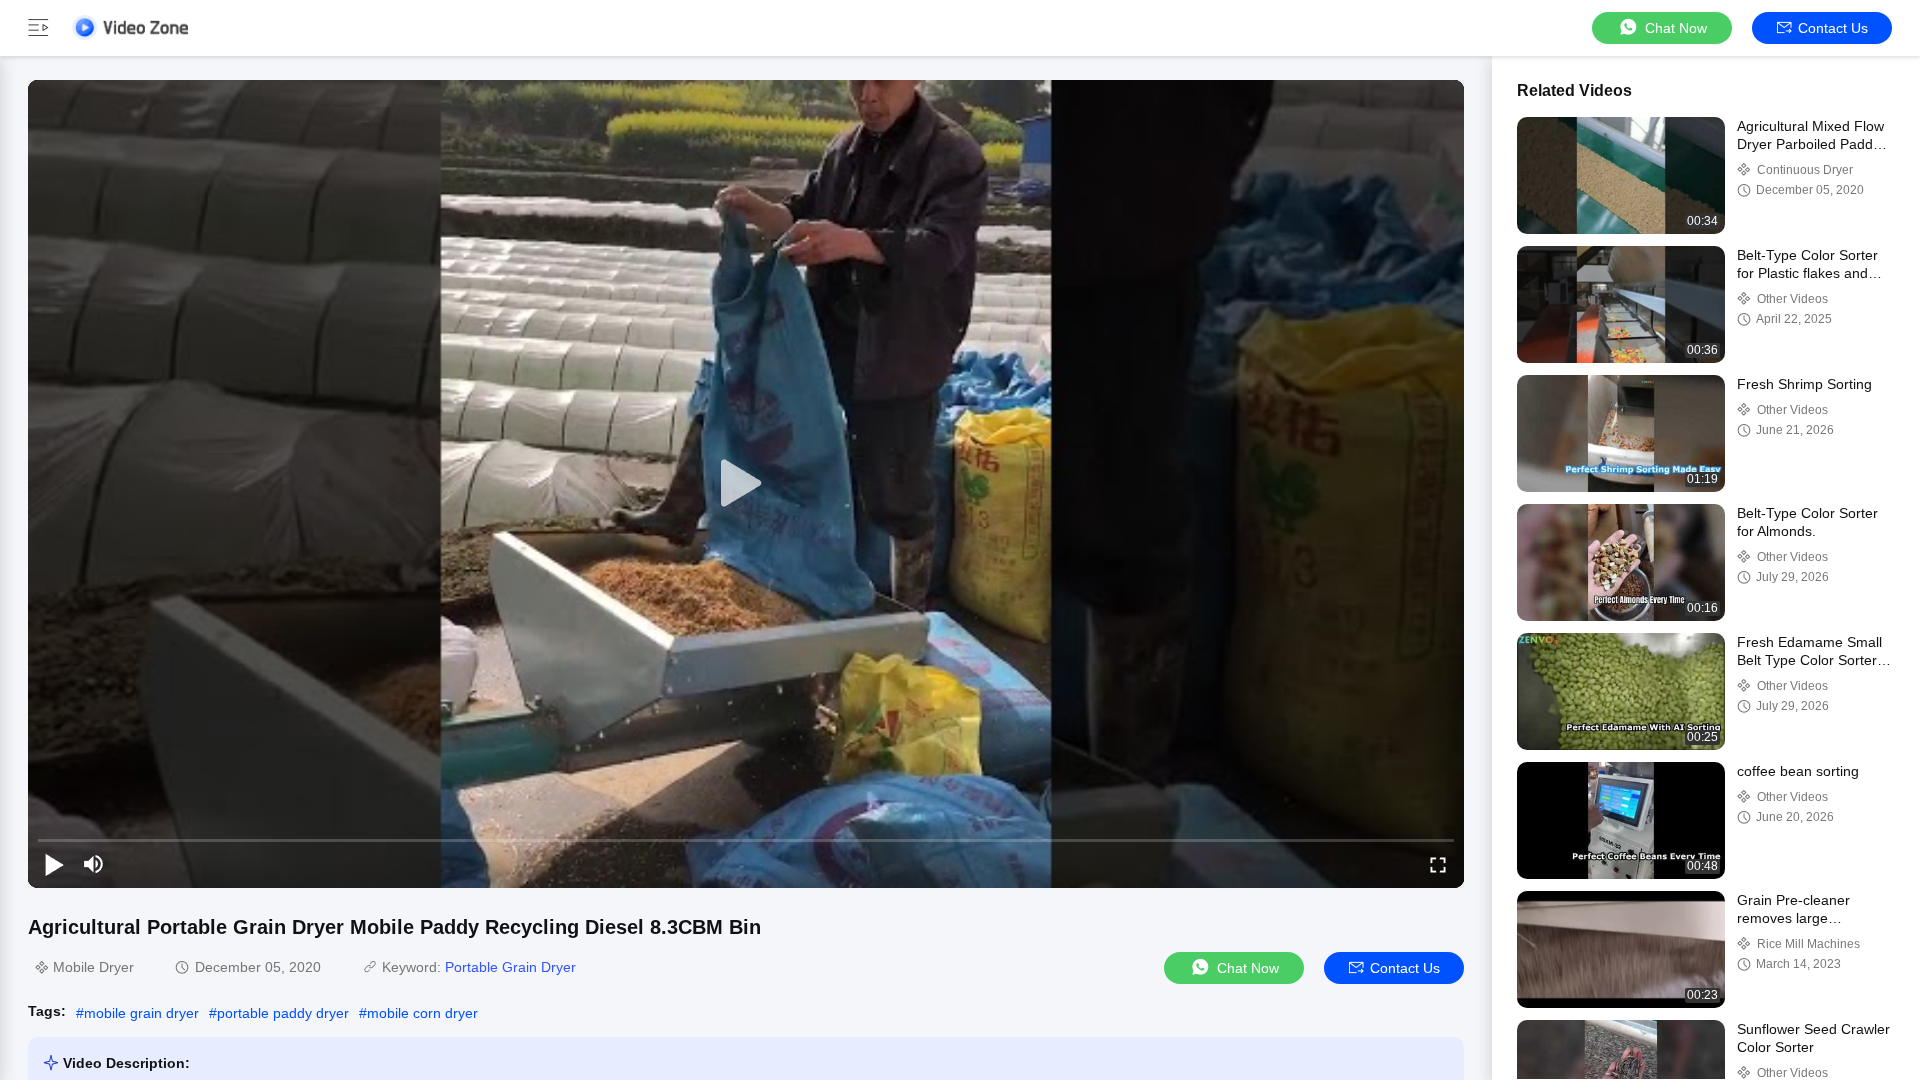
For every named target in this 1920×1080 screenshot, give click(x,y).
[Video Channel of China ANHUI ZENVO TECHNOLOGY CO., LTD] (130, 27)
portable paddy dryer (283, 1013)
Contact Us (1833, 28)
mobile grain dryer (141, 1013)
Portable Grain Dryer (510, 967)
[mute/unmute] (94, 864)
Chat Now (1676, 28)
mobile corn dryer (422, 1013)
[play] (746, 484)
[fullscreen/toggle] (1438, 864)
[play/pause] (54, 864)
